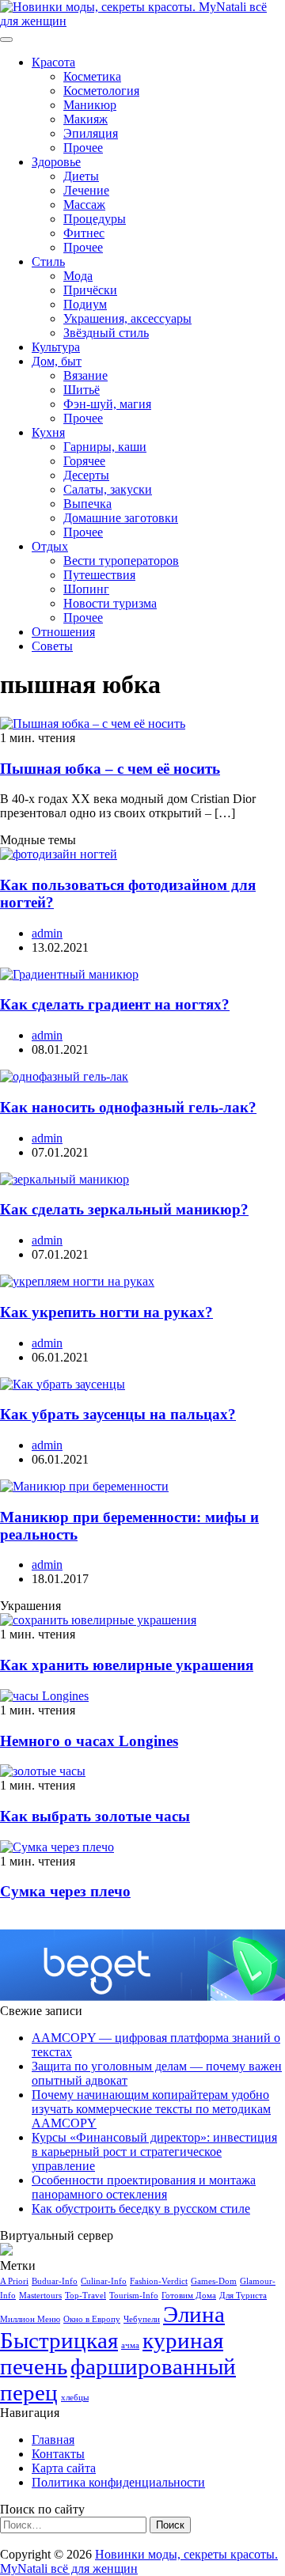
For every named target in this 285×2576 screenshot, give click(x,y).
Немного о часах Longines (89, 1741)
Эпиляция (91, 133)
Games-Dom (214, 2281)
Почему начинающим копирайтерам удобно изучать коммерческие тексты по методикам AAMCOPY (151, 2109)
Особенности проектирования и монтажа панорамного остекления (144, 2187)
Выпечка (87, 504)
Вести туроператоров (121, 561)
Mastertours (40, 2296)
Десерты (86, 475)
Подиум (85, 304)
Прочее (83, 148)
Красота (53, 62)
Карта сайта (64, 2468)
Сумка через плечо (65, 1891)
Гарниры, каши (105, 447)
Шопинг (86, 589)
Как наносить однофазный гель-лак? (128, 1107)
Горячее (84, 461)
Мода (78, 276)
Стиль (48, 261)
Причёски (90, 290)
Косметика (92, 76)
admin (47, 933)
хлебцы (75, 2398)
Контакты (58, 2454)
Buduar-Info (55, 2281)
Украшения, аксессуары (127, 318)
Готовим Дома (189, 2296)
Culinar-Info (104, 2281)
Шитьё (82, 390)
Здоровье (56, 162)
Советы (52, 646)
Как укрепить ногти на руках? (106, 1312)
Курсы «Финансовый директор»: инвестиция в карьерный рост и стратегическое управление (154, 2152)
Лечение (86, 190)
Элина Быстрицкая (112, 2327)
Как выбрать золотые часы (95, 1816)
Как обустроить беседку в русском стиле (141, 2209)
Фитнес (84, 233)
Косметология (101, 91)
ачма (130, 2345)
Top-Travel (85, 2296)
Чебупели (142, 2319)
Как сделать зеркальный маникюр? (124, 1209)
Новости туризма (110, 603)
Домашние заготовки (121, 518)
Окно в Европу (92, 2319)
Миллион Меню (30, 2319)
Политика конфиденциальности (118, 2482)
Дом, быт (57, 361)
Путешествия (99, 575)
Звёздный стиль (106, 333)
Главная (53, 2440)
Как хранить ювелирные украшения (127, 1665)
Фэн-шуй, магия (107, 404)
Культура (56, 347)
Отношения (63, 632)
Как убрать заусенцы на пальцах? (118, 1414)
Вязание (85, 375)
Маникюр (90, 105)
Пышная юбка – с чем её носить (110, 769)
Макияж (85, 119)
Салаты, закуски (108, 489)
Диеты (81, 176)
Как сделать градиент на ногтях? (115, 1004)
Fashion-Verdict (159, 2281)
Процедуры (95, 219)
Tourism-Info (134, 2296)
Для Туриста (243, 2296)
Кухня (48, 432)
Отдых (50, 546)
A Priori (14, 2281)
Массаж (84, 205)
